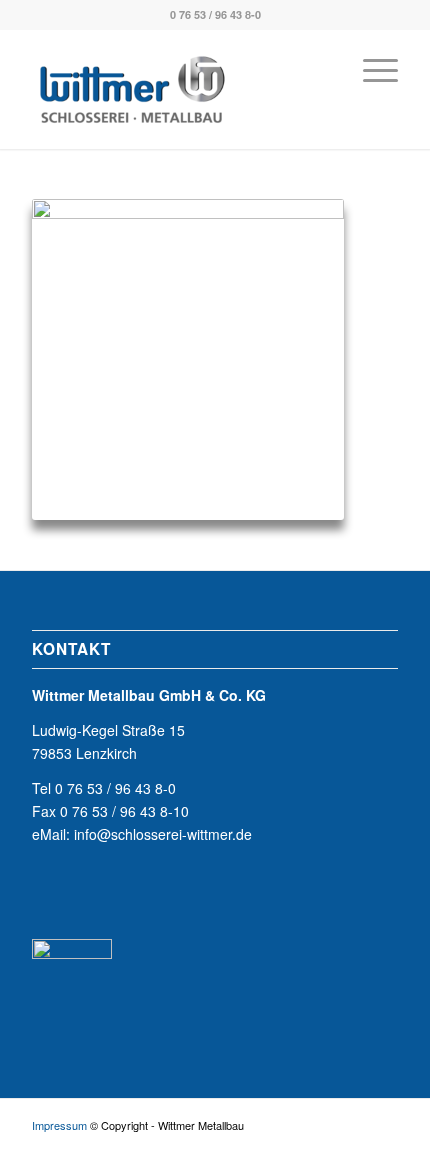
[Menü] (370, 69)
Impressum (59, 1125)
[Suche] (323, 69)
